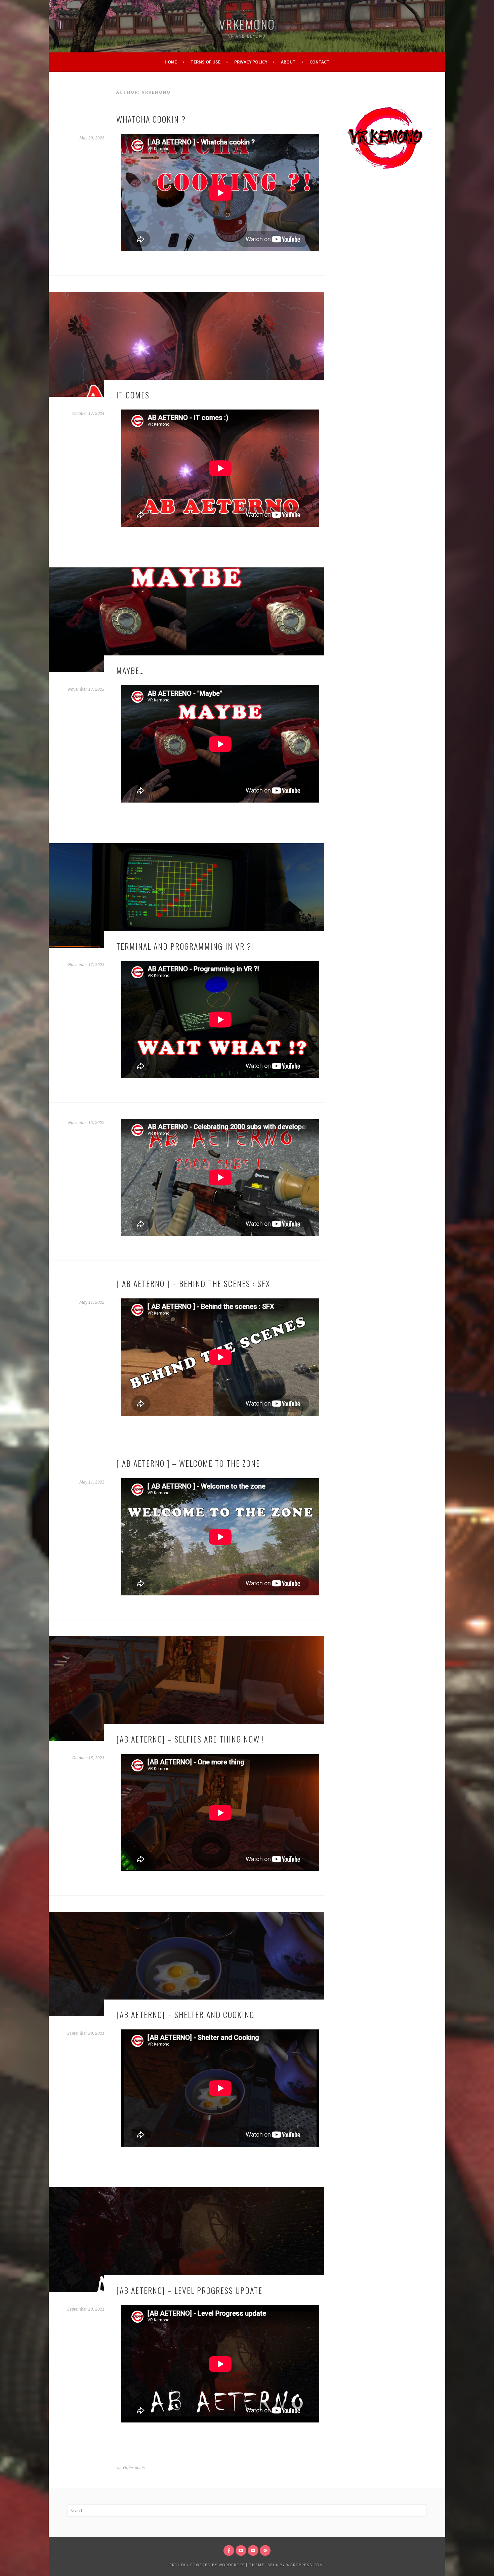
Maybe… (130, 670)
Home (171, 62)
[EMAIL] (253, 2550)
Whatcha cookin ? (151, 119)
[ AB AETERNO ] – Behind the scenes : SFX (193, 1283)
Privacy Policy (251, 62)
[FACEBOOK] (229, 2550)
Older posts (133, 2468)
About (288, 62)
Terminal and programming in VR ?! (185, 946)
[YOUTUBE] (241, 2550)
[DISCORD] (265, 2550)
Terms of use (205, 62)
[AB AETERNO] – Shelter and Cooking (185, 2014)
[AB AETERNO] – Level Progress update (189, 2290)
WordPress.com (305, 2565)
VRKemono (247, 24)
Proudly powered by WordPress (207, 2565)
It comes (133, 395)
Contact (320, 62)
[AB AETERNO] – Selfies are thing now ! (190, 1739)
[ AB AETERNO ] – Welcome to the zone (188, 1463)
